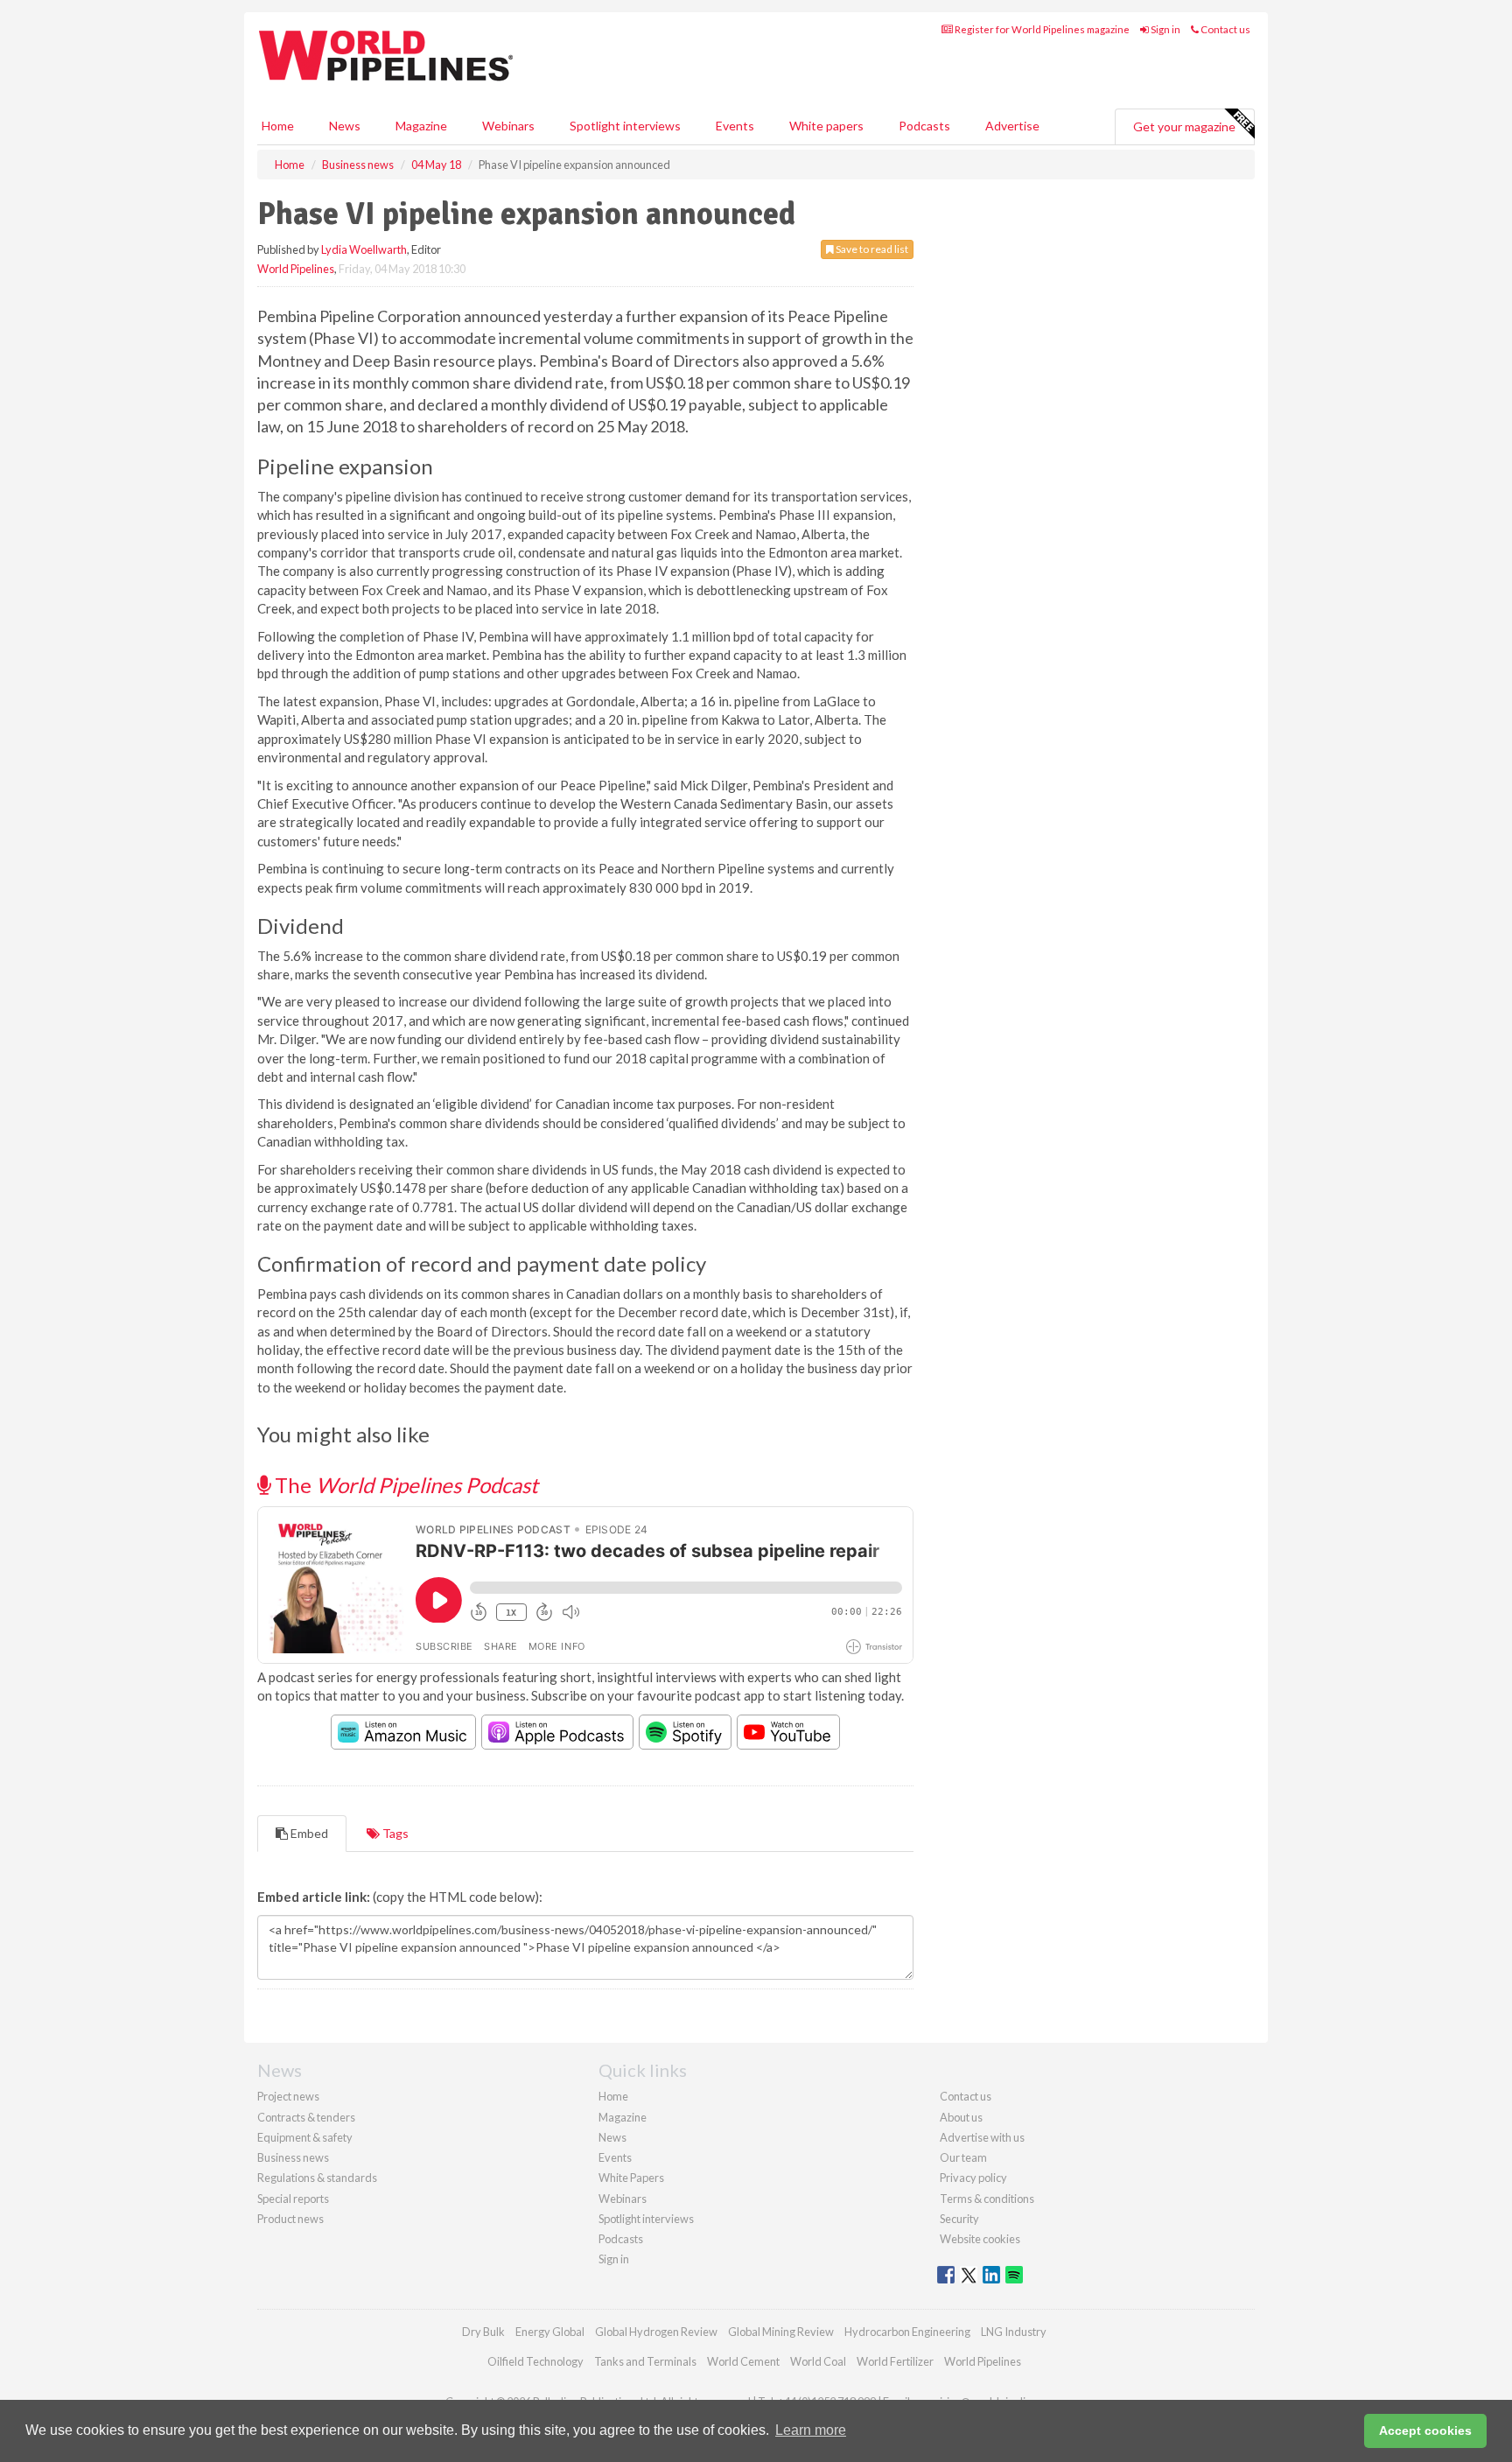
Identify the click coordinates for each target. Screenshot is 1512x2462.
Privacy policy (973, 2178)
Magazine (421, 126)
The (404, 1485)
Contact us (1225, 29)
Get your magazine (1184, 126)
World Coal (818, 2361)
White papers (826, 126)
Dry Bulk (483, 2332)
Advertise (1012, 126)
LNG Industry (1014, 2332)
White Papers (631, 2178)
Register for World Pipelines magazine (1041, 29)
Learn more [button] (811, 2430)
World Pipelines (296, 269)
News (612, 2137)
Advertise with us (982, 2137)
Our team (963, 2157)
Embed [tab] (308, 1833)
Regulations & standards (317, 2178)
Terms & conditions (987, 2199)
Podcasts (924, 126)
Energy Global (550, 2332)
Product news (290, 2219)
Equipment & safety (305, 2137)
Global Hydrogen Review (656, 2332)
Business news (293, 2157)
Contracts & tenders (306, 2117)
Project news (288, 2096)
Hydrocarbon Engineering (907, 2332)
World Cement (743, 2361)
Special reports (293, 2199)
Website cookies (980, 2239)
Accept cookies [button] (1425, 2430)
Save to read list (871, 249)
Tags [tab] (394, 1833)
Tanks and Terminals (645, 2361)
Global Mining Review (781, 2332)
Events (735, 126)
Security (959, 2219)
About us (961, 2117)
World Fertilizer (895, 2361)
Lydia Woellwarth (364, 249)
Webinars (508, 126)
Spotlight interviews (625, 126)
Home (278, 126)
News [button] (345, 126)
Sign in (1165, 29)
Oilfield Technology (535, 2361)
